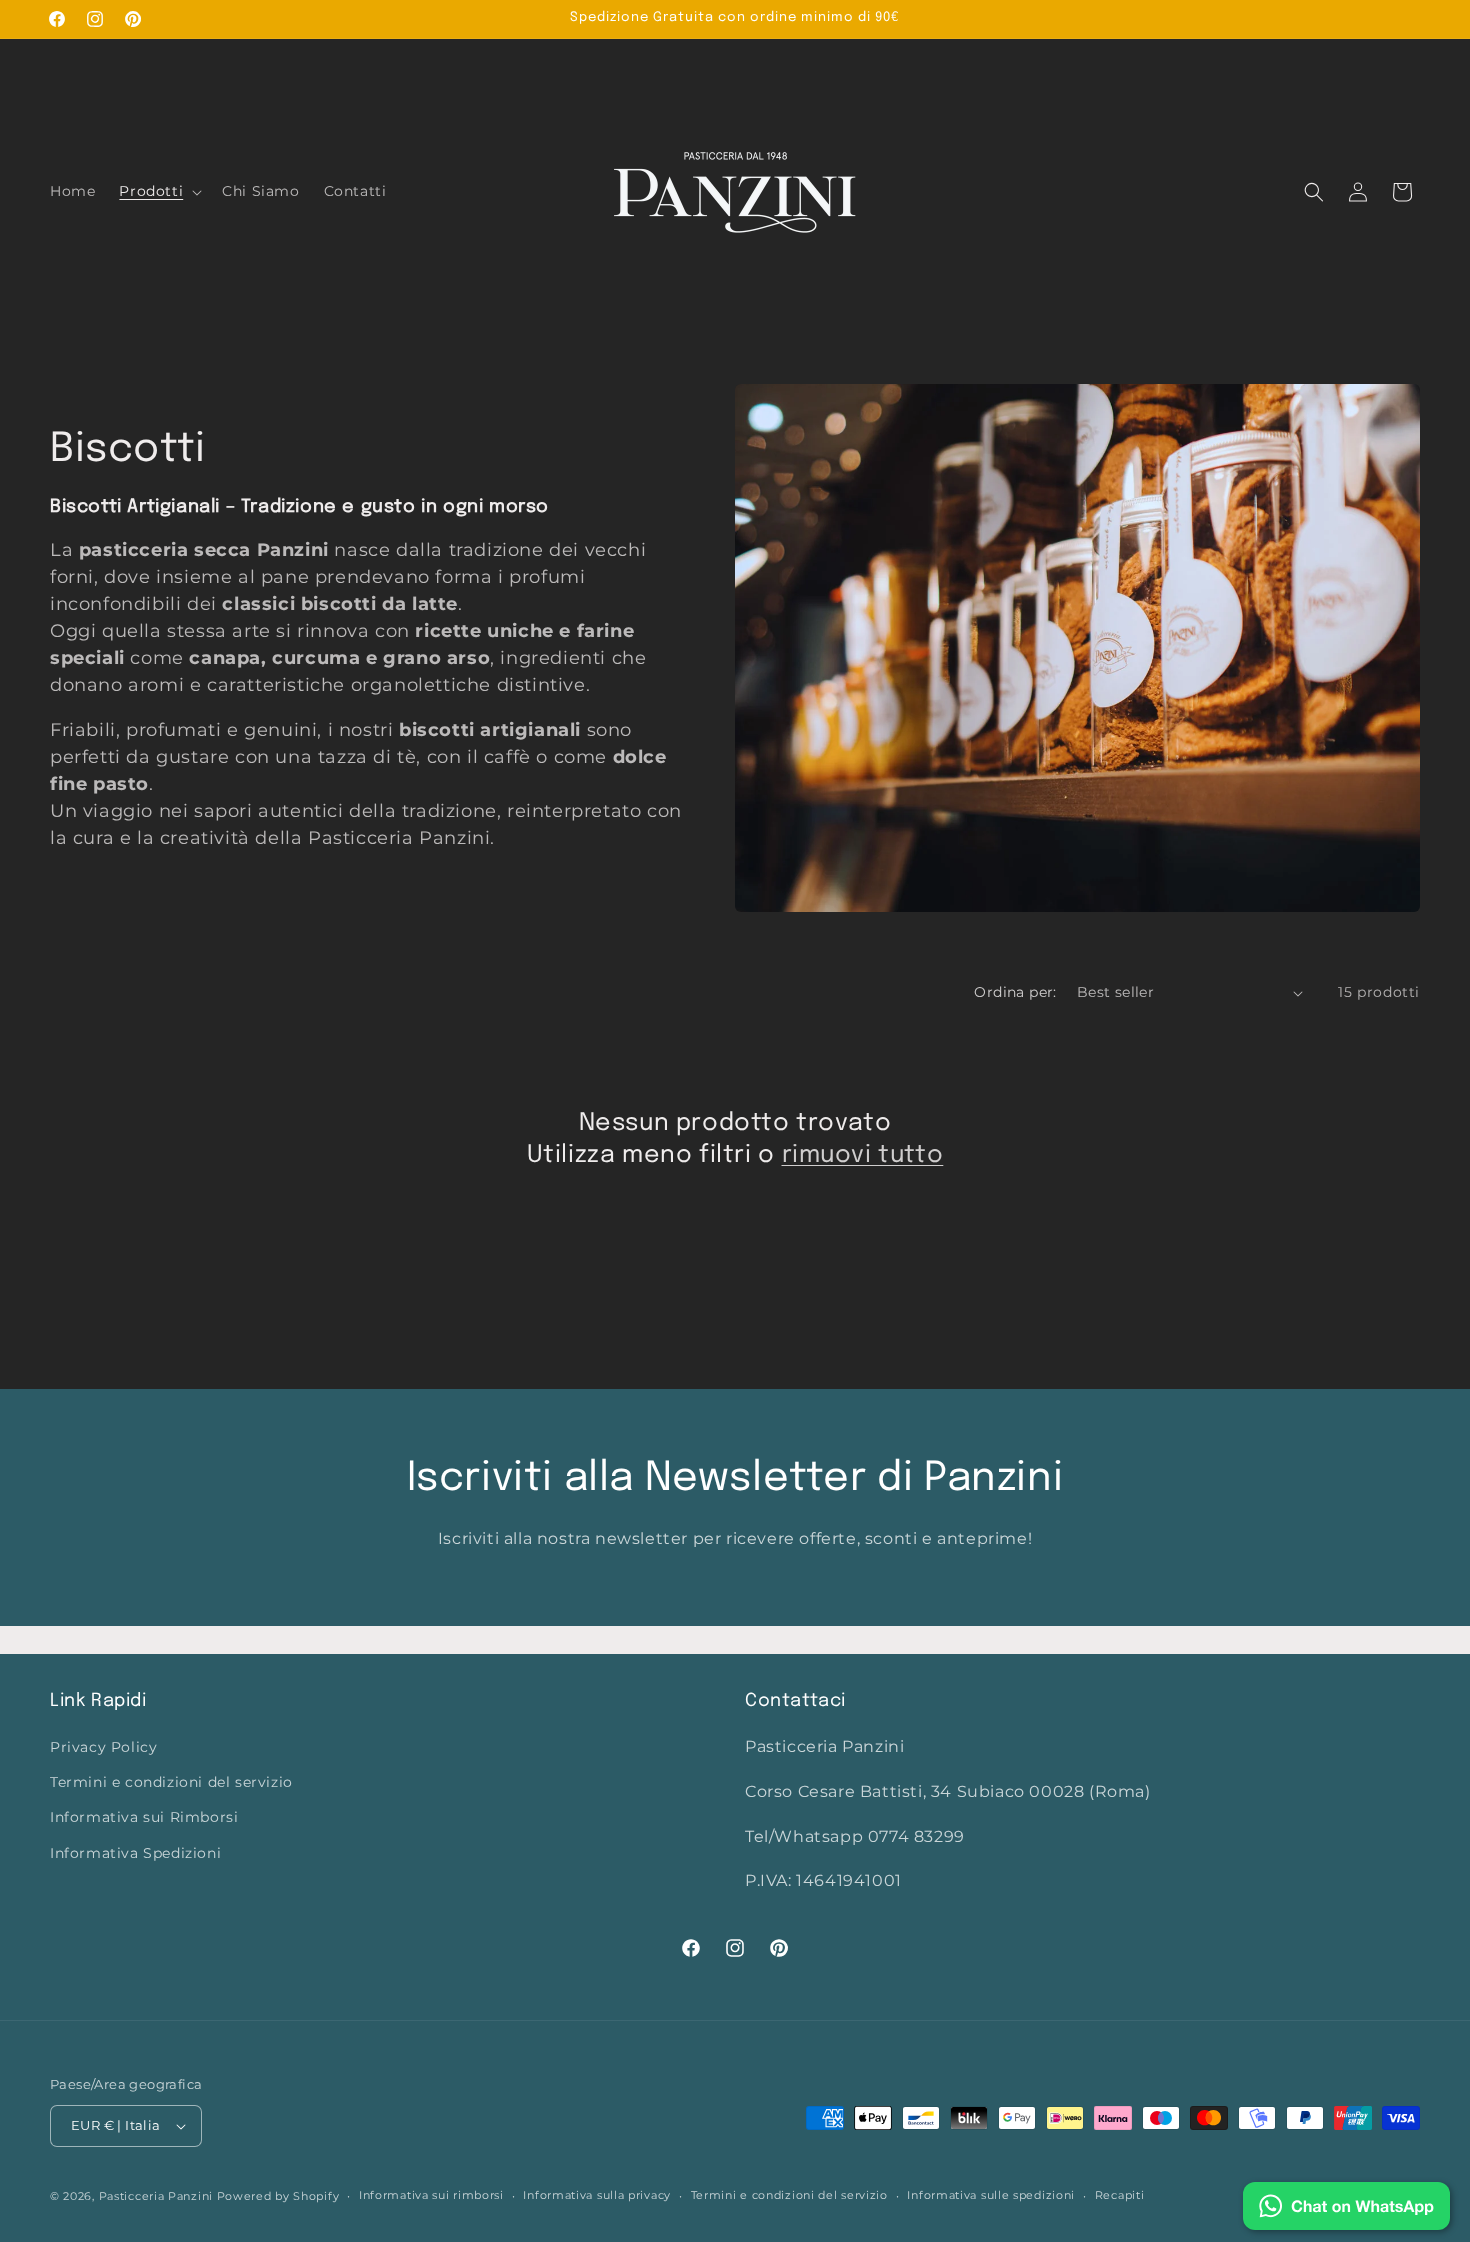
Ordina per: (1015, 992)
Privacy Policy (103, 1747)
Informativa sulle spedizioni (991, 2195)
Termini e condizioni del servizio (171, 1782)
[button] (158, 191)
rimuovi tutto (863, 1155)
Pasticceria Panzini (156, 2196)
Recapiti (1120, 2195)
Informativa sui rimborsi (431, 2195)
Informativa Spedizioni (135, 1853)
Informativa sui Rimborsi (144, 1817)
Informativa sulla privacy (597, 2195)
